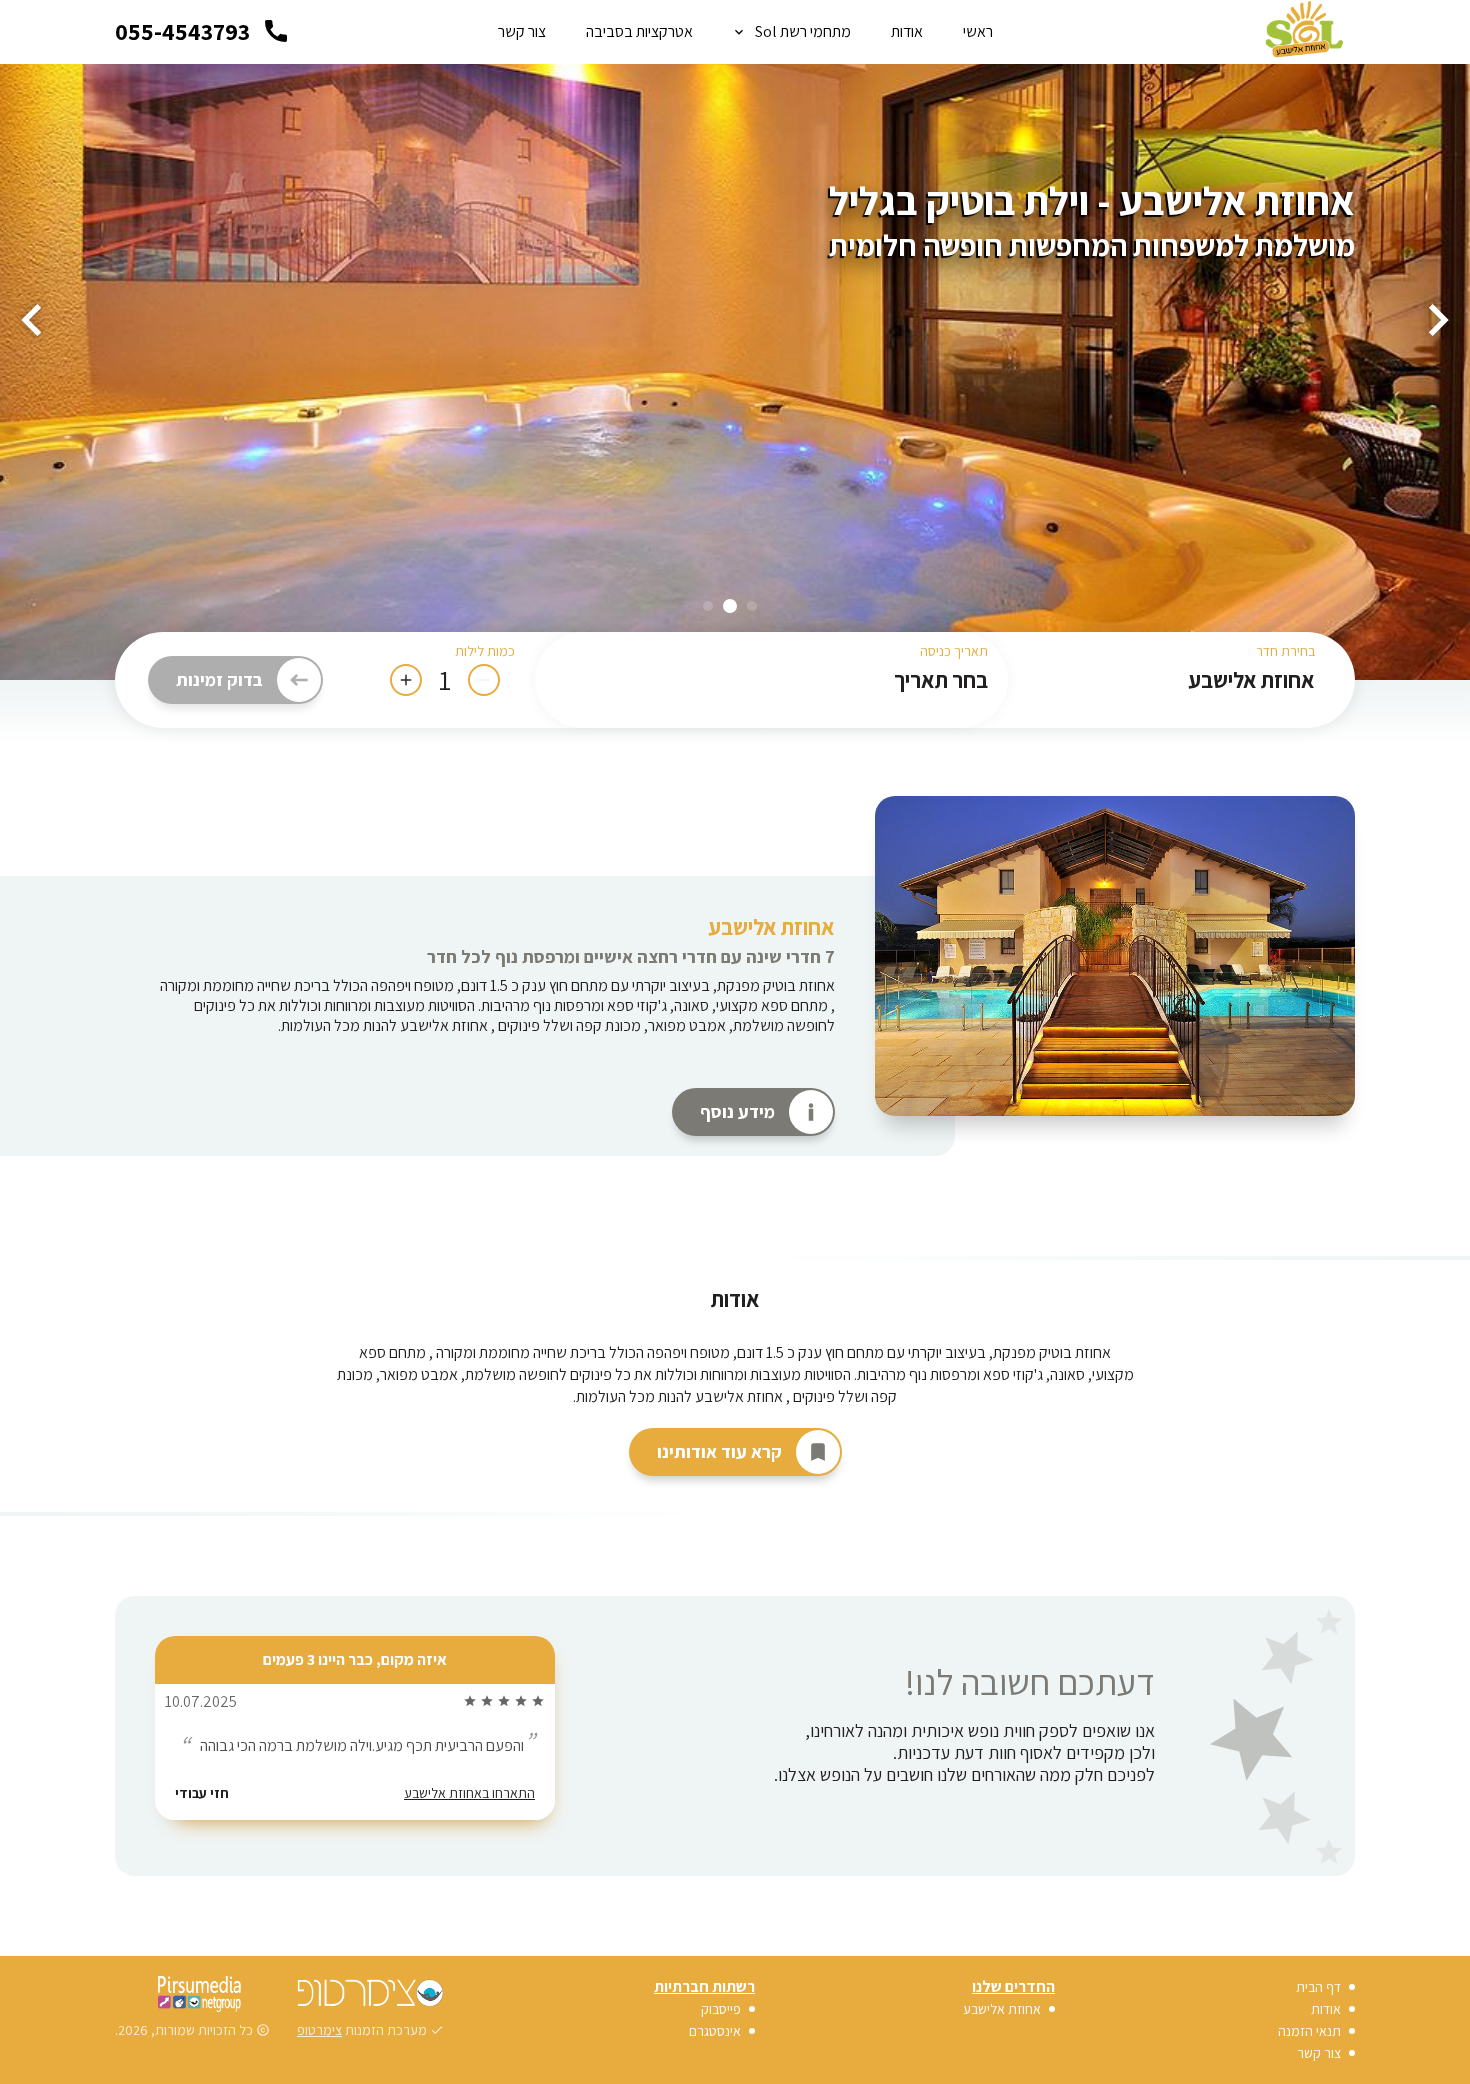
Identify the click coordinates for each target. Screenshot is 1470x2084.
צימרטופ (319, 2030)
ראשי (978, 31)
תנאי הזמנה (1309, 2031)
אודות (907, 31)
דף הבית (1318, 1987)
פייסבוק (721, 2009)
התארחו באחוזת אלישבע (469, 1848)
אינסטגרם (715, 2031)
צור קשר (522, 31)
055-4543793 (182, 31)
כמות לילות (485, 651)
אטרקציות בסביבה (639, 31)
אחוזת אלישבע (771, 927)
